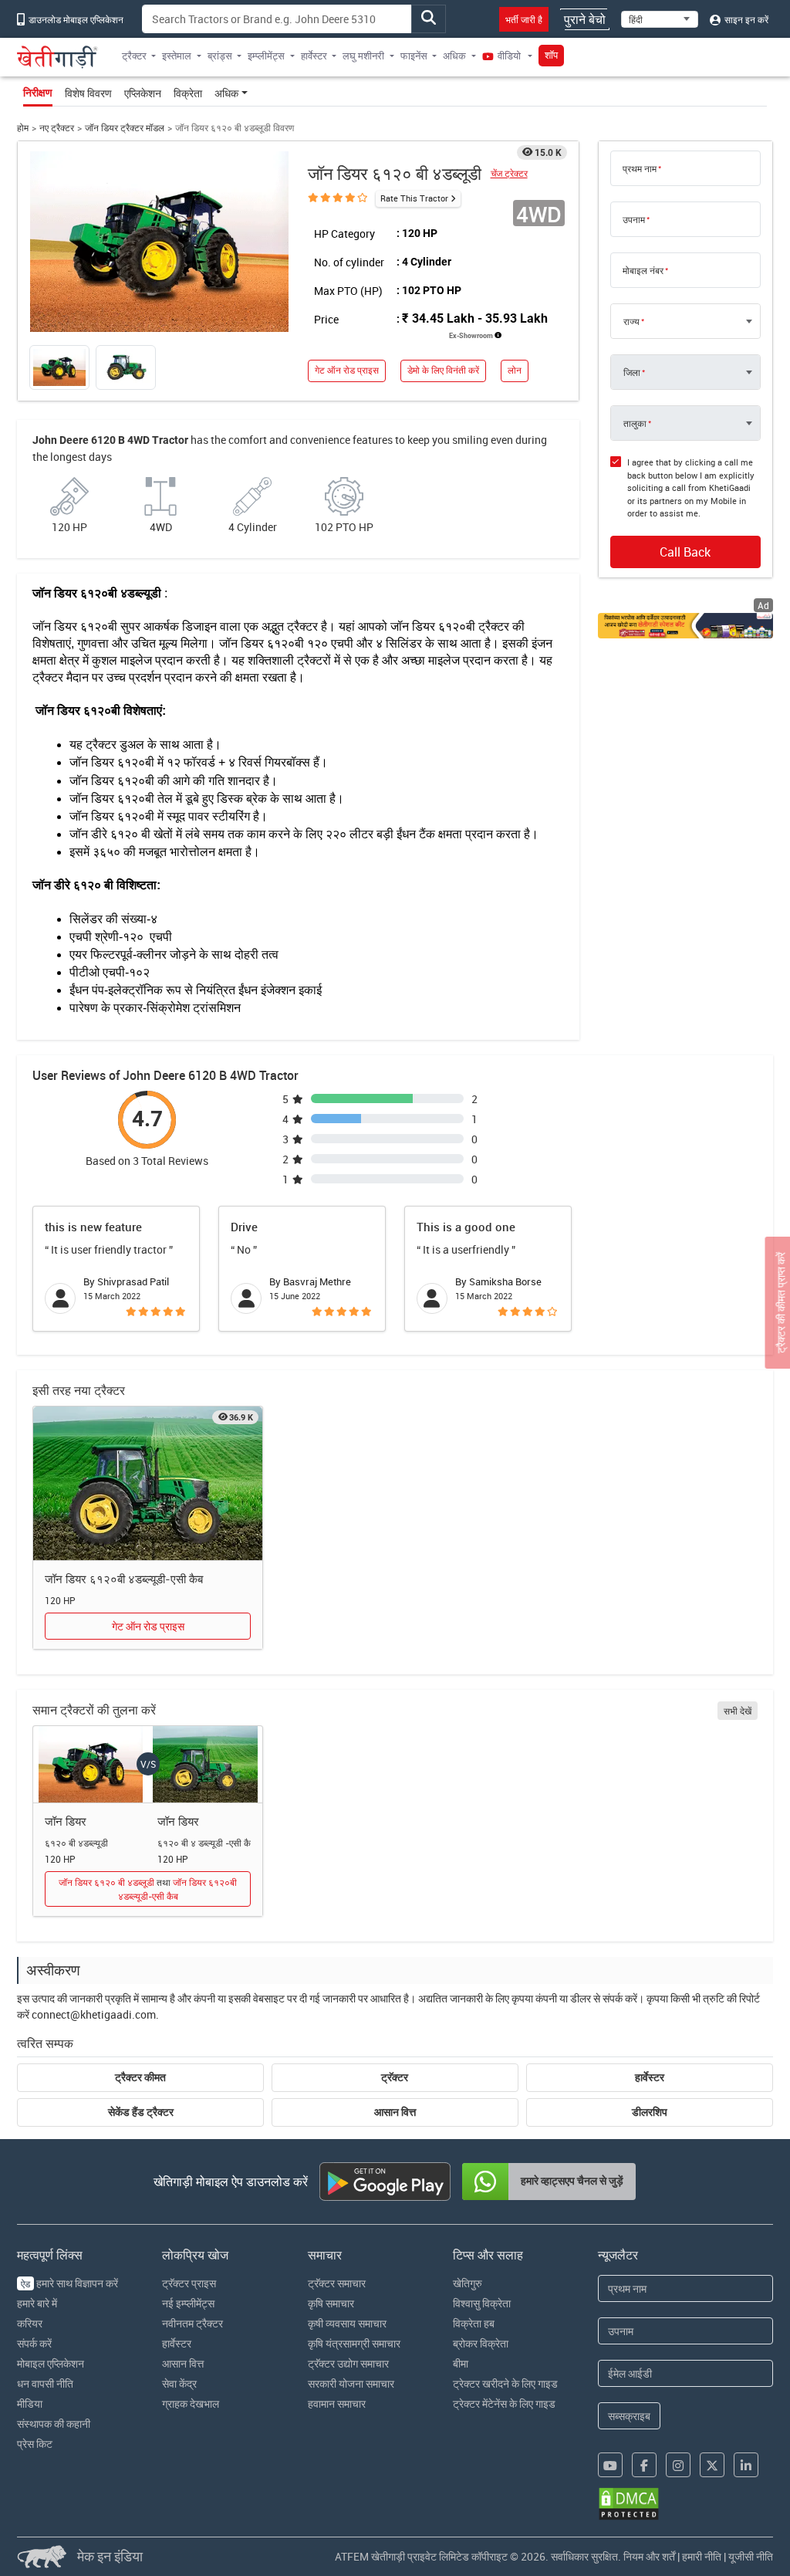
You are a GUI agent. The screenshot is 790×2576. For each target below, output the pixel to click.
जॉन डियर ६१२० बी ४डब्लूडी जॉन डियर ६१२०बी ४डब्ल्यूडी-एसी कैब (148, 1889)
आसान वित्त (395, 2112)
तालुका (635, 423)
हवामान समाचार (337, 2403)
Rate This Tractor (414, 198)
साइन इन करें (745, 19)
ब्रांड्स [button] (220, 56)
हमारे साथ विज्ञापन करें (69, 2283)
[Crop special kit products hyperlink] (685, 626)
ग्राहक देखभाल (191, 2403)
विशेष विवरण (88, 93)
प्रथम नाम (640, 168)
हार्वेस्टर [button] (314, 56)
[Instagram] (678, 2465)
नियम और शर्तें (649, 2556)
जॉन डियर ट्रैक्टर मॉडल (125, 128)
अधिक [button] (454, 56)
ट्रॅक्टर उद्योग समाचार (348, 2363)
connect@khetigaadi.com (94, 2014)
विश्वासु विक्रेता (482, 2303)
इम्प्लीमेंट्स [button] (266, 56)
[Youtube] (610, 2465)
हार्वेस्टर (650, 2077)
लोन (515, 370)
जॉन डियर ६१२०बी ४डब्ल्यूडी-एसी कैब (124, 1579)
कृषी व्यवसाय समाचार (347, 2323)
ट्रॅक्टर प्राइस (189, 2283)
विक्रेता (188, 93)
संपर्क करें (34, 2343)
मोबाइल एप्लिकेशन (51, 2363)
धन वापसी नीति (45, 2383)
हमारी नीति (702, 2556)
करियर (30, 2323)
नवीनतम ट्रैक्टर (192, 2323)
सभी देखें (738, 1711)
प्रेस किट (35, 2444)
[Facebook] (644, 2465)
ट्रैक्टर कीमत (140, 2077)
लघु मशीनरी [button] (363, 56)
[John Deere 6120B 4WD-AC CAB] (148, 1484)
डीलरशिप (650, 2112)
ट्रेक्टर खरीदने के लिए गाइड (505, 2383)
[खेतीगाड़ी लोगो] (57, 57)
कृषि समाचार (331, 2303)
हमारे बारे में (37, 2303)
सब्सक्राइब (629, 2416)
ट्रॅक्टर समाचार (337, 2283)
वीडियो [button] (509, 56)
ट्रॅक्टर (395, 2077)
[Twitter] (712, 2465)
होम (23, 128)
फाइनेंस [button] (414, 56)
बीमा (461, 2363)
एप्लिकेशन (143, 93)
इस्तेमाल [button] (177, 56)
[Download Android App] (385, 2182)
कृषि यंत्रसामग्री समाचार (354, 2343)
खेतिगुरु (468, 2283)
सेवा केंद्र (179, 2383)
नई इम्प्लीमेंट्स (188, 2303)
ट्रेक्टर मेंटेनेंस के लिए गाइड (504, 2403)
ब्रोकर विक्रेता (481, 2343)
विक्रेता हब (474, 2323)
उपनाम (634, 219)
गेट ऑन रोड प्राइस (347, 370)
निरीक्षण (38, 93)
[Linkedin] (746, 2465)
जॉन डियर (66, 1821)
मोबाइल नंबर (643, 270)
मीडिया (30, 2403)
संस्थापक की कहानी (54, 2424)
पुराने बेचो (585, 19)
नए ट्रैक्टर (57, 128)
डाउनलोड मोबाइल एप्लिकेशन (75, 19)
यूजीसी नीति (751, 2556)
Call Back (685, 552)
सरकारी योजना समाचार (351, 2383)
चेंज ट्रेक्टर (509, 173)
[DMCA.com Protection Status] (629, 2504)
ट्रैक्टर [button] (134, 56)
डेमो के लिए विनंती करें (443, 370)
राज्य (631, 321)
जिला (632, 372)
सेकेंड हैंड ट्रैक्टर (141, 2112)
